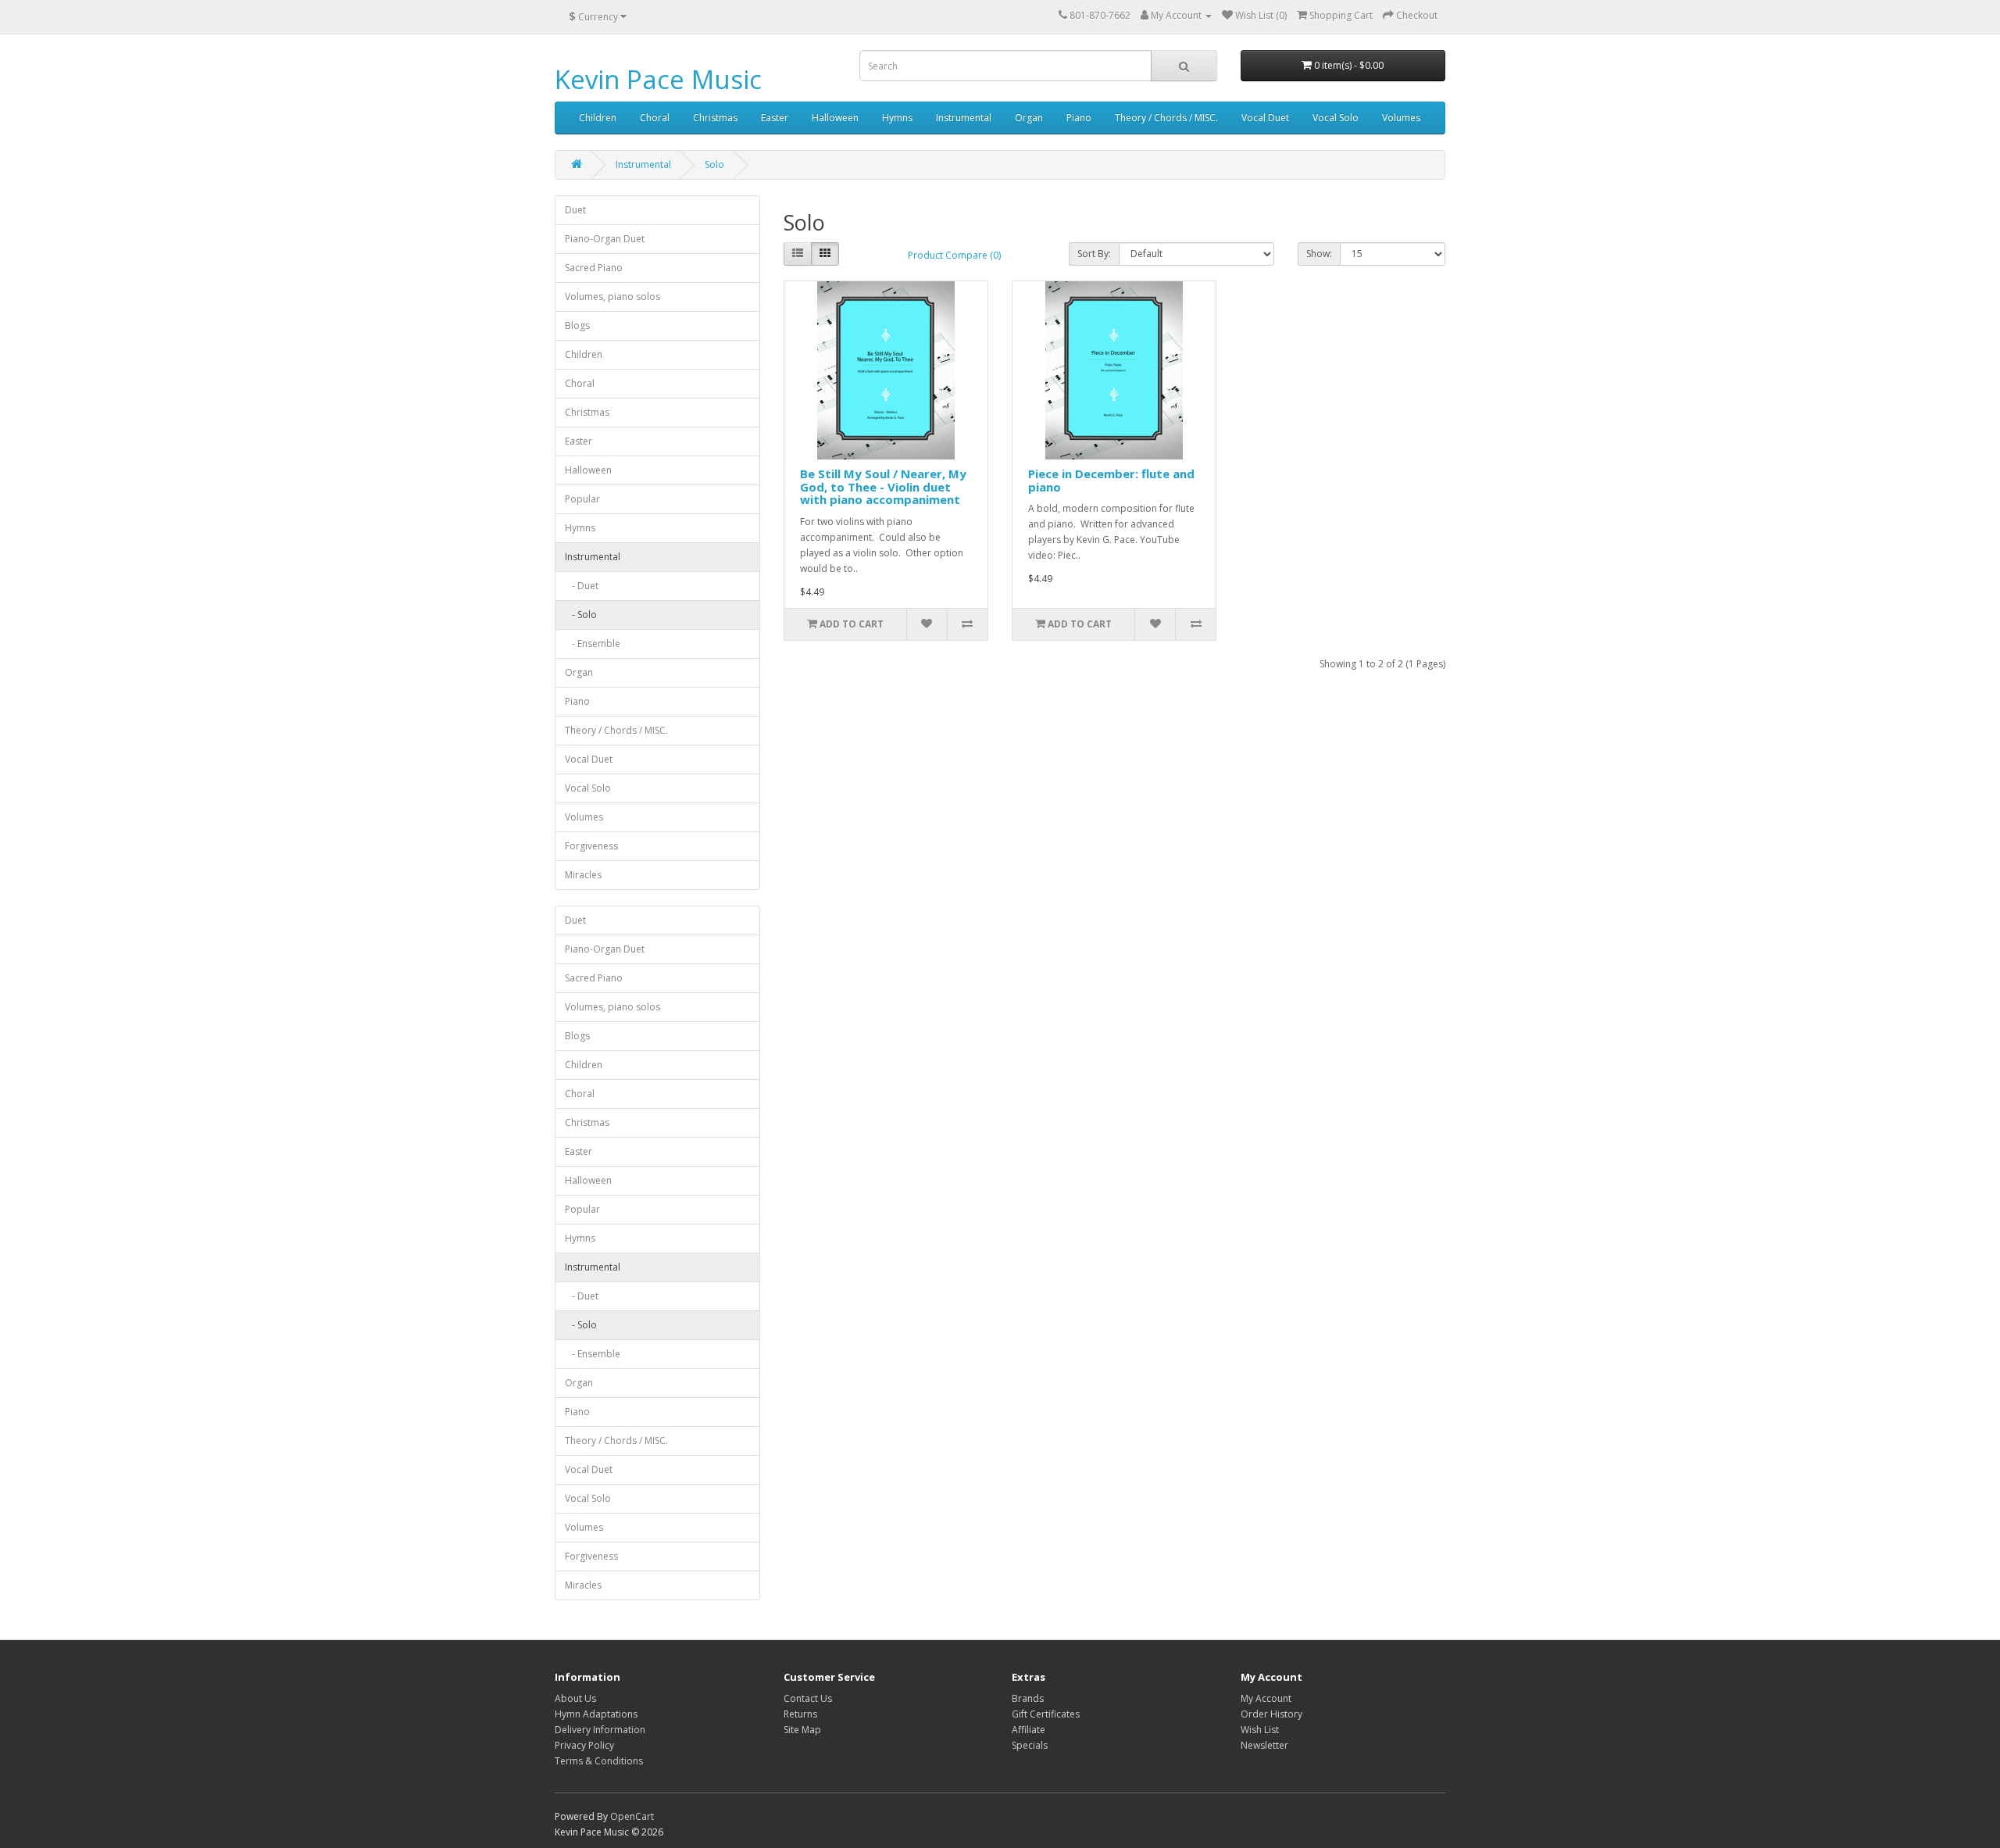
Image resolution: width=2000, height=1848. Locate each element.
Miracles (583, 875)
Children (598, 118)
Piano (1079, 118)
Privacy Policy (584, 1745)
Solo (714, 164)
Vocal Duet (1265, 118)
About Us (575, 1698)
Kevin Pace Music (658, 79)
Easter (775, 118)
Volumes (1401, 118)
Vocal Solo (1336, 118)
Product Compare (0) (954, 255)
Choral (655, 118)
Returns (800, 1714)
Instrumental (964, 118)
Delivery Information (600, 1730)
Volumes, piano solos (612, 297)
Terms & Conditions (599, 1761)
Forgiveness (591, 846)
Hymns (897, 118)
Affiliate (1029, 1730)
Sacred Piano (594, 268)
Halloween (835, 118)
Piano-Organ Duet (605, 239)
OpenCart (632, 1816)
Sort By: (1094, 254)
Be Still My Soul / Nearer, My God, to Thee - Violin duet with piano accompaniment (883, 486)
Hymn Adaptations (596, 1714)
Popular (582, 499)
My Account (1266, 1698)
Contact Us (808, 1698)
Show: (1319, 254)
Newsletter (1264, 1745)
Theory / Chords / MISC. (1166, 118)
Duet (575, 210)
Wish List (1260, 1730)
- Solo (581, 615)
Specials (1030, 1745)
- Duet (582, 586)
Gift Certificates (1046, 1714)
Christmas (715, 118)
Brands (1028, 1698)
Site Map (802, 1730)
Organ (1029, 118)
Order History (1271, 1714)
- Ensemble (593, 643)
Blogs (577, 325)
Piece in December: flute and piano (1111, 480)
